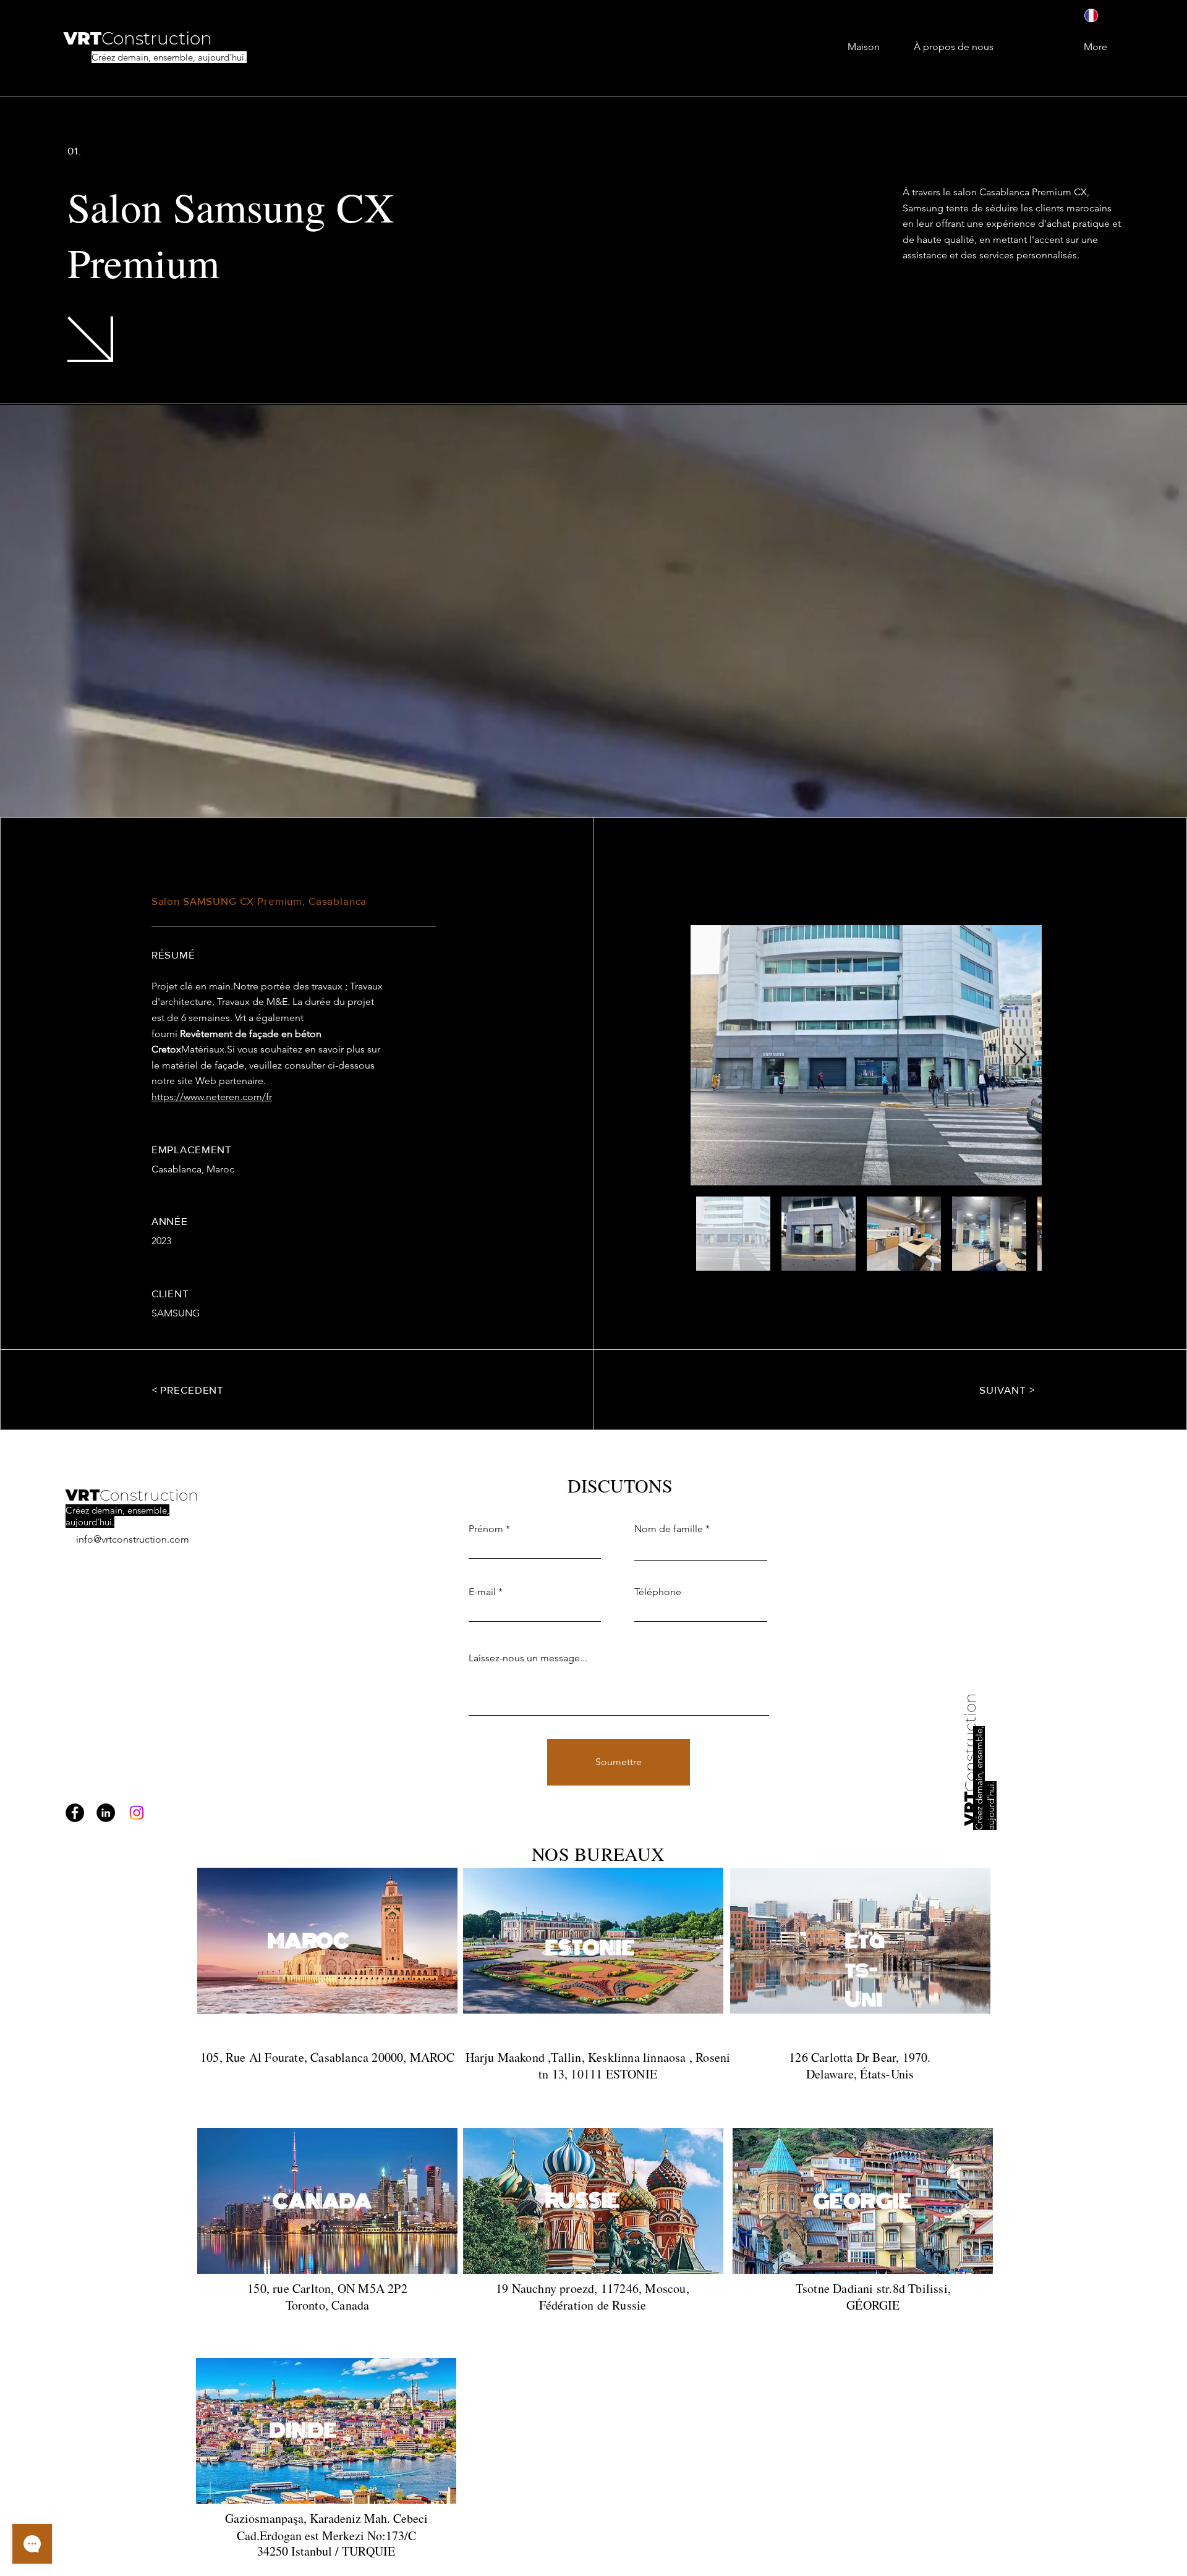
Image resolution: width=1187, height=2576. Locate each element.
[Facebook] (75, 1813)
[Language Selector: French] (1100, 15)
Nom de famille (669, 1529)
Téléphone (658, 1592)
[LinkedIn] (106, 1813)
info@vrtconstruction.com (133, 1539)
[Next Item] (1020, 1055)
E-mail (482, 1592)
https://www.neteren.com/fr (212, 1097)
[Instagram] (137, 1813)
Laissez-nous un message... (528, 1658)
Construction (149, 1495)
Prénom (486, 1529)
